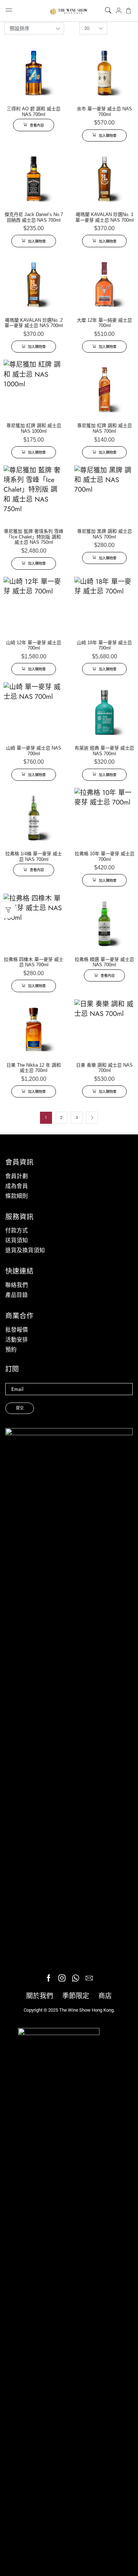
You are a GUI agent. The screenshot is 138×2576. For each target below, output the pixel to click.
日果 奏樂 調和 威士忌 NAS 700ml (104, 1068)
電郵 (69, 1389)
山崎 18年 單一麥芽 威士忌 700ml (104, 645)
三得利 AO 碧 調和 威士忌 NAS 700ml (34, 112)
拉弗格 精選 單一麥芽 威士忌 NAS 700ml (104, 962)
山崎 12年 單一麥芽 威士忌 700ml (34, 645)
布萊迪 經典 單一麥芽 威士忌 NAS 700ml (104, 751)
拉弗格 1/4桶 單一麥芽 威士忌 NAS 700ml (34, 856)
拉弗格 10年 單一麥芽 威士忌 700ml (105, 856)
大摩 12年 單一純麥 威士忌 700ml (104, 323)
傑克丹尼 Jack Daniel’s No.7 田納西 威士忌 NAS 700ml (34, 217)
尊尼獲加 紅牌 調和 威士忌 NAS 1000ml (34, 428)
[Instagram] (62, 1978)
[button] (108, 11)
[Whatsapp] (76, 1978)
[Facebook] (49, 1978)
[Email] (89, 1978)
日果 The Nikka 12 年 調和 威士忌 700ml (34, 1068)
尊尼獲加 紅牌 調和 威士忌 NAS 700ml (105, 428)
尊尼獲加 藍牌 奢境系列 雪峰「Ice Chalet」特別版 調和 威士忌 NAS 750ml (34, 537)
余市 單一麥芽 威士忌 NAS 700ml (104, 112)
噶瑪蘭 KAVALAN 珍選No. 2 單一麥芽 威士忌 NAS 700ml (34, 323)
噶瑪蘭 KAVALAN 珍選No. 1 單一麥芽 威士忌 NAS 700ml (105, 217)
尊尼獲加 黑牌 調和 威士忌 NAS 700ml (105, 534)
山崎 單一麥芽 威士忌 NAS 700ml (34, 751)
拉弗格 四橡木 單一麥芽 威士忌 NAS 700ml (34, 962)
